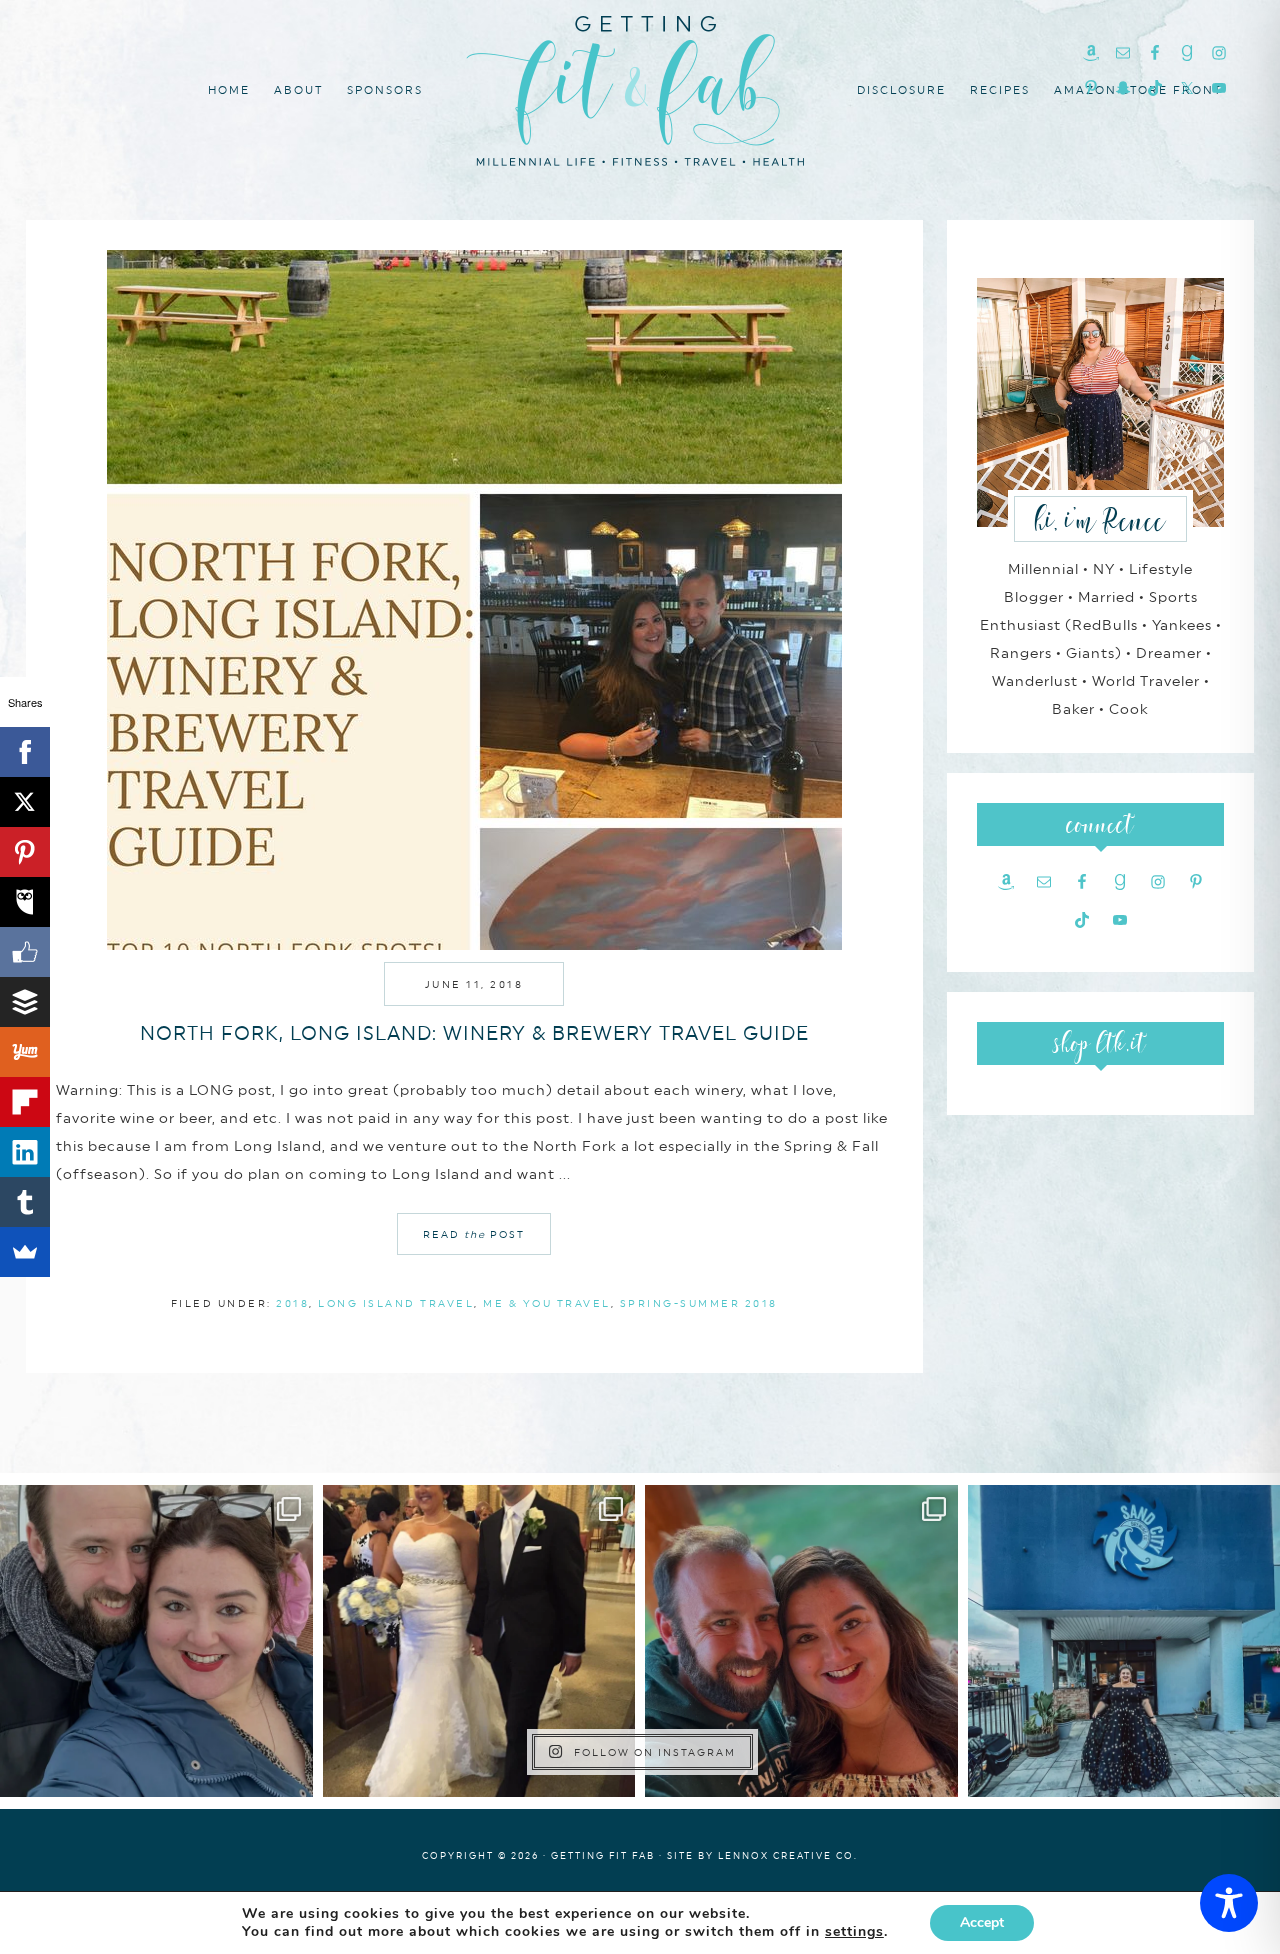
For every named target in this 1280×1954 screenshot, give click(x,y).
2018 (292, 1303)
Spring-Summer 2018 (699, 1303)
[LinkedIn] (25, 1152)
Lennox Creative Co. (788, 1855)
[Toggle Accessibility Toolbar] (1229, 1903)
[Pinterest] (25, 852)
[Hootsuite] (25, 902)
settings (854, 1932)
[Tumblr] (25, 1202)
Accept (982, 1922)
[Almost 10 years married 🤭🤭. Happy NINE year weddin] (479, 1641)
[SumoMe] (25, 1252)
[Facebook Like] (25, 952)
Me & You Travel (547, 1303)
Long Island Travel (396, 1303)
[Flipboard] (25, 1102)
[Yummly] (25, 1052)
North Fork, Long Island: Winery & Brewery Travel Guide (474, 1033)
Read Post (474, 1234)
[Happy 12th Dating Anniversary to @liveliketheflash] (801, 1641)
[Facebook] (25, 752)
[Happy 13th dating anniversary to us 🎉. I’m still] (156, 1641)
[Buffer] (25, 1002)
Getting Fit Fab (640, 87)
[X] (25, 802)
